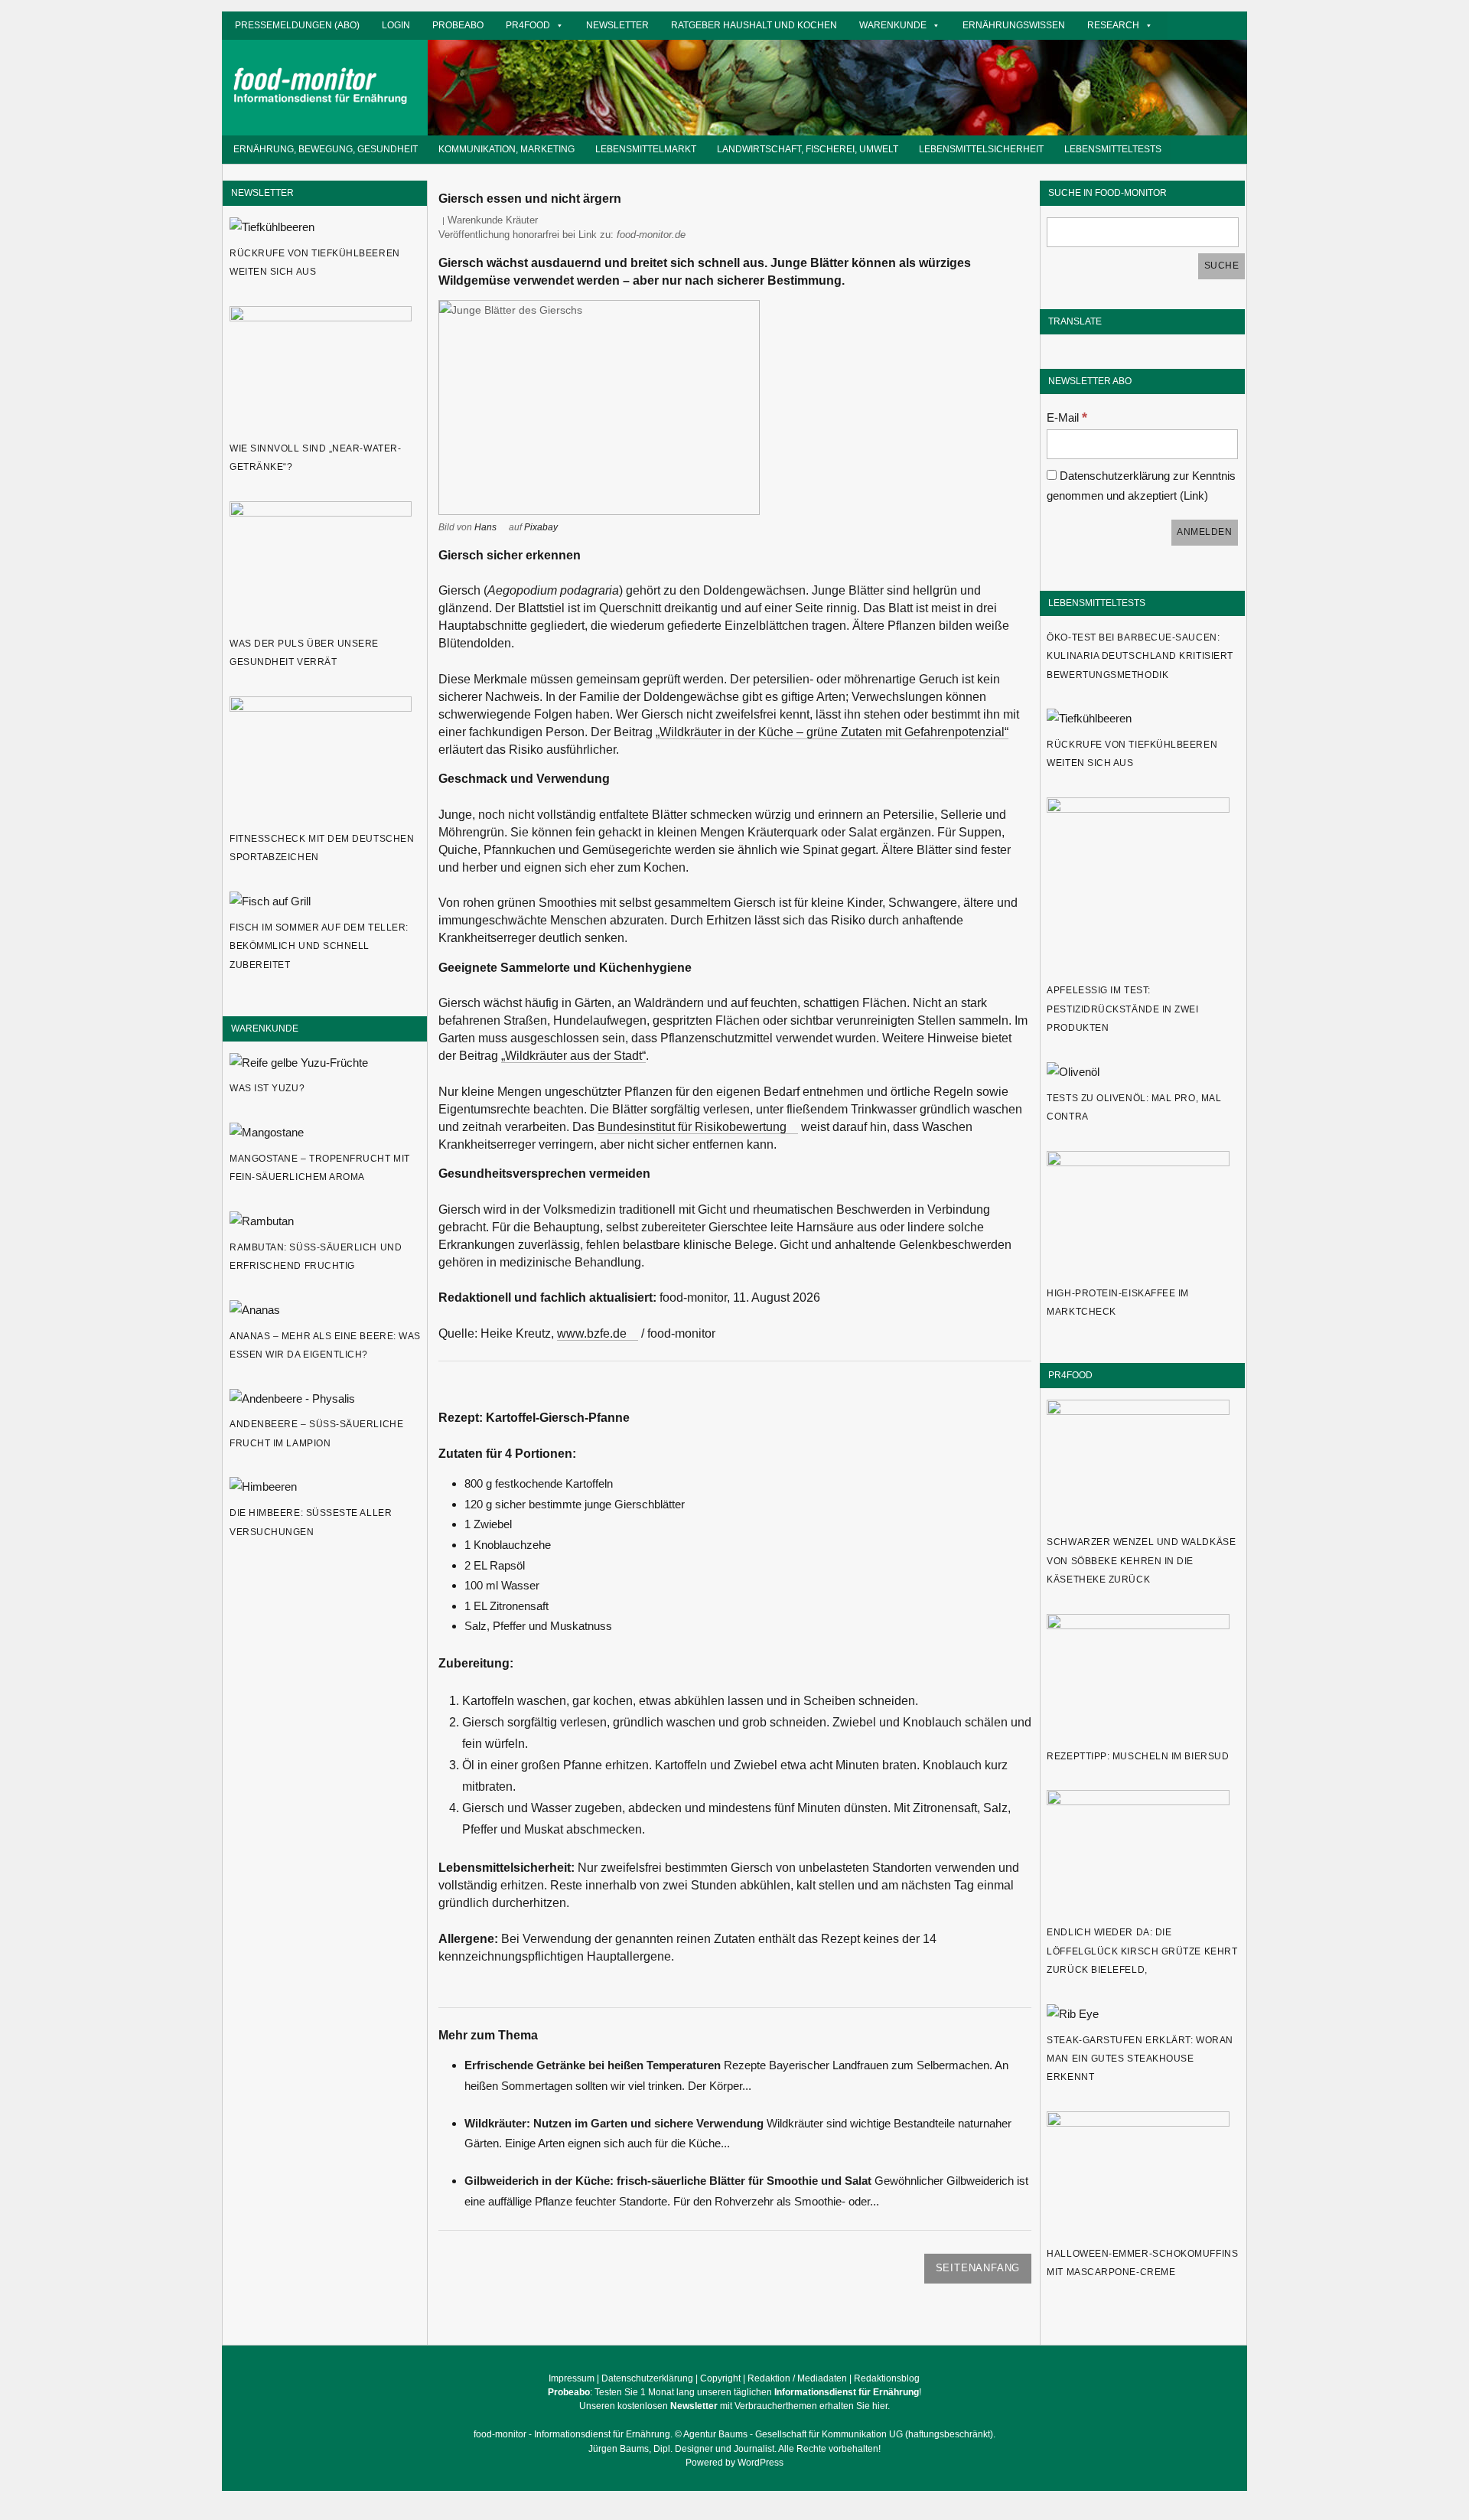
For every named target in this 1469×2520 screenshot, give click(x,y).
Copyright (720, 2378)
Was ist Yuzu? (267, 1088)
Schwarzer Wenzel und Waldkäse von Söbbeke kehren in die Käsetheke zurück (1141, 1561)
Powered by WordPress (734, 2463)
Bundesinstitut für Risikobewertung (692, 1127)
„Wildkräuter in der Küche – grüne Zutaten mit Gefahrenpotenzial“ (832, 732)
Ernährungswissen (1014, 25)
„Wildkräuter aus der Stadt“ (573, 1056)
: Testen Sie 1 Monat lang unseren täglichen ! (734, 2392)
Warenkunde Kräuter (493, 220)
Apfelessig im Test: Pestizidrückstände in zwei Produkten (1122, 1009)
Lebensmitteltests (1113, 149)
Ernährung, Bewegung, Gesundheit (326, 149)
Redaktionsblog (887, 2378)
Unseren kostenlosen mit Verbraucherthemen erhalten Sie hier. (734, 2406)
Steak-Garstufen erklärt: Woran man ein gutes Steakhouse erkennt (1140, 2059)
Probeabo (458, 25)
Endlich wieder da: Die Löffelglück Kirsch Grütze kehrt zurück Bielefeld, (1142, 1951)
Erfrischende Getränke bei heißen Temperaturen (593, 2065)
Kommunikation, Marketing (506, 149)
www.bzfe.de (592, 1333)
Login (396, 25)
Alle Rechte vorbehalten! (829, 2449)
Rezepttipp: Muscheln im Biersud (1138, 1756)
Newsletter (617, 25)
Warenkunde (893, 25)
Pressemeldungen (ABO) (297, 25)
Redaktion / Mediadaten (797, 2378)
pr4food (528, 25)
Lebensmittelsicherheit (981, 149)
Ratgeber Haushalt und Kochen (754, 25)
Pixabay (541, 527)
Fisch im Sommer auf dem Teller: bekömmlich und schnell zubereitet (319, 946)
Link (1194, 496)
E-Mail (1067, 417)
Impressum (572, 2378)
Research (1113, 25)
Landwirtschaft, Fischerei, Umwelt (808, 149)
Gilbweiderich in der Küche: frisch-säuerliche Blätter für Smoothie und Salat (668, 2181)
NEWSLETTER (262, 192)
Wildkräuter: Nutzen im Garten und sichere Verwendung (614, 2123)
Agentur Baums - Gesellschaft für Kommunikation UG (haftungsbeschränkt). (839, 2434)
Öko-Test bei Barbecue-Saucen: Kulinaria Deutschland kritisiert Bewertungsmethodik (1140, 656)
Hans (485, 527)
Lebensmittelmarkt (646, 149)
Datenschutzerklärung (647, 2378)
